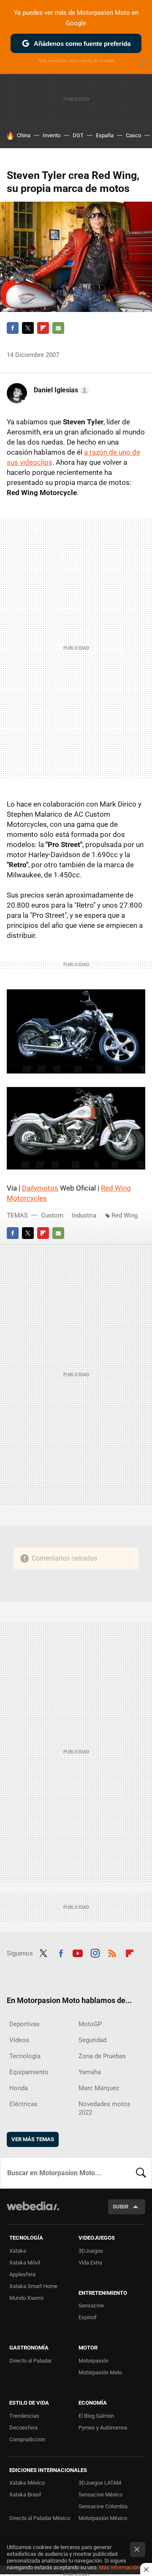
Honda (19, 2088)
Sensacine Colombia (103, 2506)
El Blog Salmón (96, 2416)
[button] (60, 390)
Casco (133, 135)
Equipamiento (29, 2072)
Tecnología (25, 2056)
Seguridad (92, 2040)
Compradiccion (27, 2439)
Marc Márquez (99, 2088)
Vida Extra (90, 2263)
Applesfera (22, 2274)
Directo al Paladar (30, 2361)
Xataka (18, 2251)
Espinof (88, 2317)
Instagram (95, 1953)
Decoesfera (23, 2428)
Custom (52, 1215)
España (105, 135)
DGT (78, 135)
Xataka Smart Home (33, 2286)
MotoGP (90, 2024)
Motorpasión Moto (100, 2372)
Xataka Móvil (25, 2263)
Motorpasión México (103, 2518)
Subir (121, 2207)
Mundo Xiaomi (26, 2298)
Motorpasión (94, 2361)
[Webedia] (33, 2212)
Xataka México (27, 2483)
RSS (112, 1953)
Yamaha (90, 2072)
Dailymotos (40, 1188)
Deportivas (24, 2024)
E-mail (58, 328)
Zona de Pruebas (102, 2056)
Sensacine (91, 2306)
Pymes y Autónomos (103, 2428)
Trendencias (24, 2416)
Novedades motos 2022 (104, 2108)
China (24, 135)
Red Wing (125, 1215)
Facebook (13, 328)
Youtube (78, 1953)
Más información (119, 2567)
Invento (52, 135)
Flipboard (43, 328)
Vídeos (19, 2040)
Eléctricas (23, 2104)
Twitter (28, 328)
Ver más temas (33, 2139)
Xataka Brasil (25, 2495)
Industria (84, 1215)
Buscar (141, 2173)
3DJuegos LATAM (100, 2483)
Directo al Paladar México (40, 2518)
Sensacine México (100, 2495)
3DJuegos (91, 2251)
